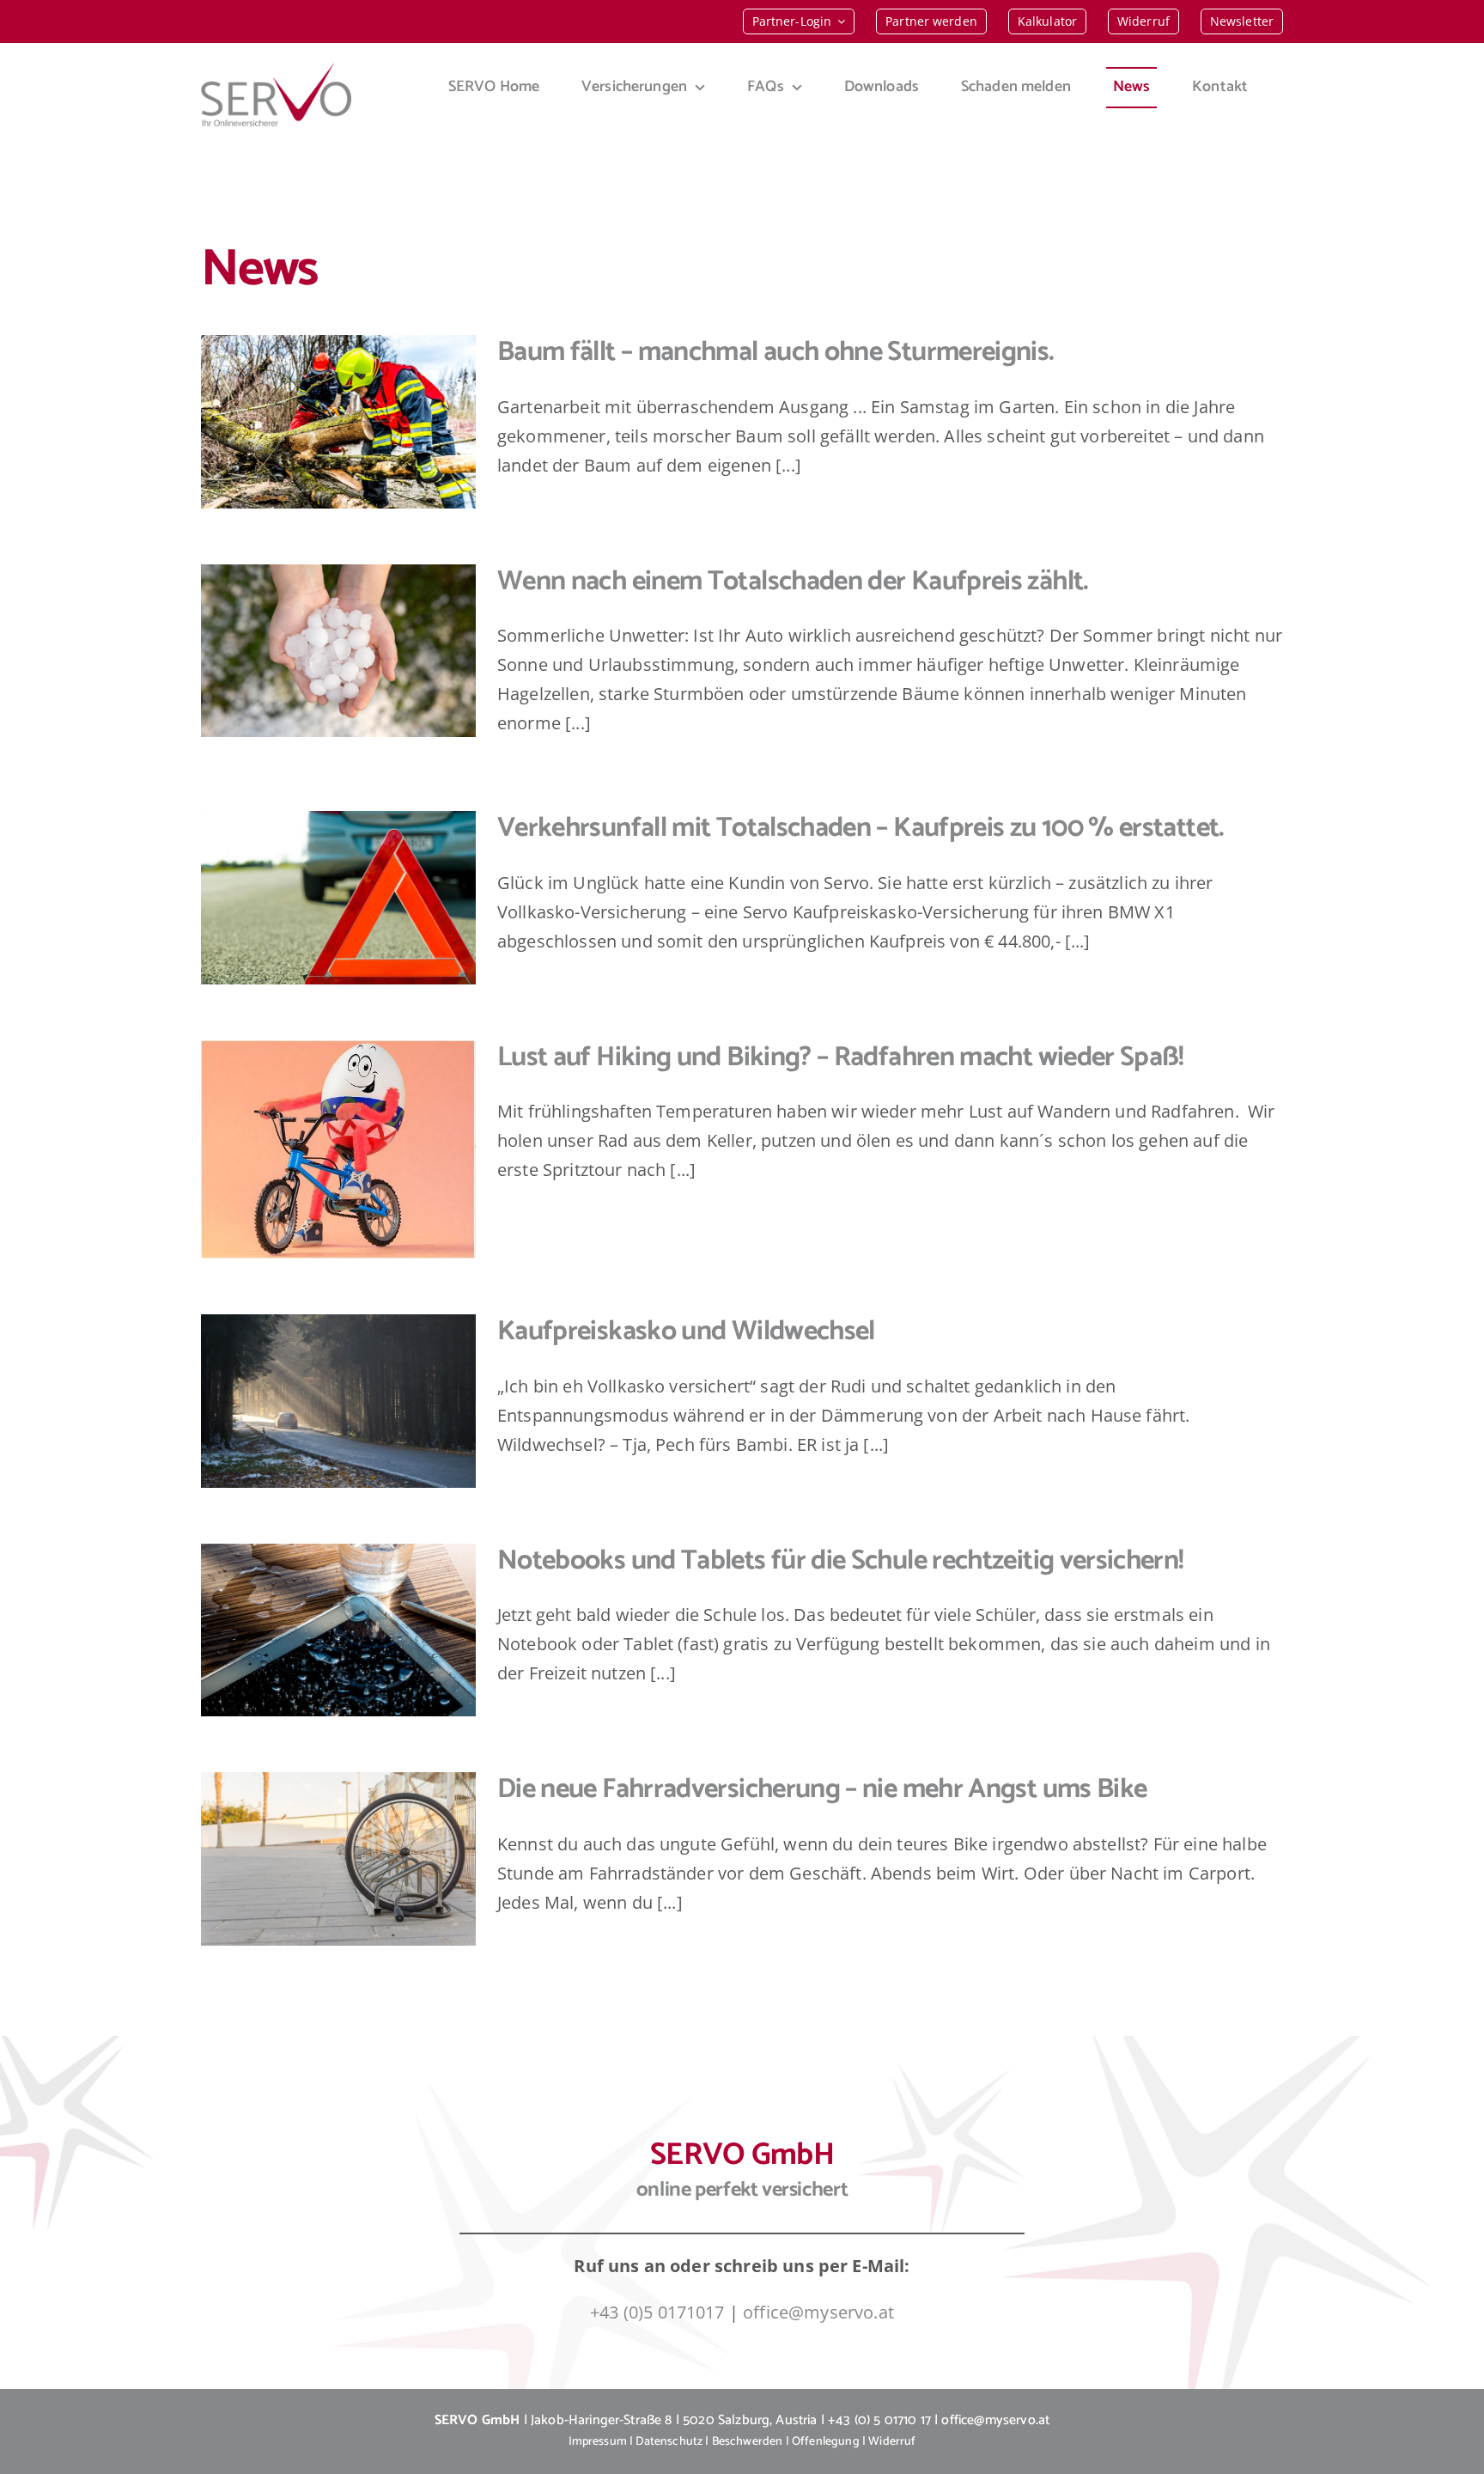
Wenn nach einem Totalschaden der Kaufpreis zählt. (793, 582)
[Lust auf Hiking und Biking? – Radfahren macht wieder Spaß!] (338, 1150)
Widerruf (892, 2442)
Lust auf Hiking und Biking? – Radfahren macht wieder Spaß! (841, 1057)
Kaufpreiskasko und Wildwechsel (686, 1331)
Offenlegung (826, 2442)
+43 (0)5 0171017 (657, 2312)
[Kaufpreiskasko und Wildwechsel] (338, 1401)
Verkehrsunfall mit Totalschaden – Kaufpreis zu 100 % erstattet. (861, 828)
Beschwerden (748, 2442)
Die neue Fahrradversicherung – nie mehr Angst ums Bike (822, 1789)
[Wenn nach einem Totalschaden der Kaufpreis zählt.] (338, 651)
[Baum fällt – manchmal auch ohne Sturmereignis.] (338, 422)
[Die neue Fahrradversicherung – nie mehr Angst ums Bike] (338, 1859)
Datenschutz (669, 2442)
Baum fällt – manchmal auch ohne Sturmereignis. (776, 352)
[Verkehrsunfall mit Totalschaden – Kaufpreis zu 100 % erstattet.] (338, 898)
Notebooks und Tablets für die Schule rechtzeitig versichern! (841, 1561)
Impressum (598, 2442)
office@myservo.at (818, 2312)
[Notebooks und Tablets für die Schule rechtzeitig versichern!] (338, 1630)
